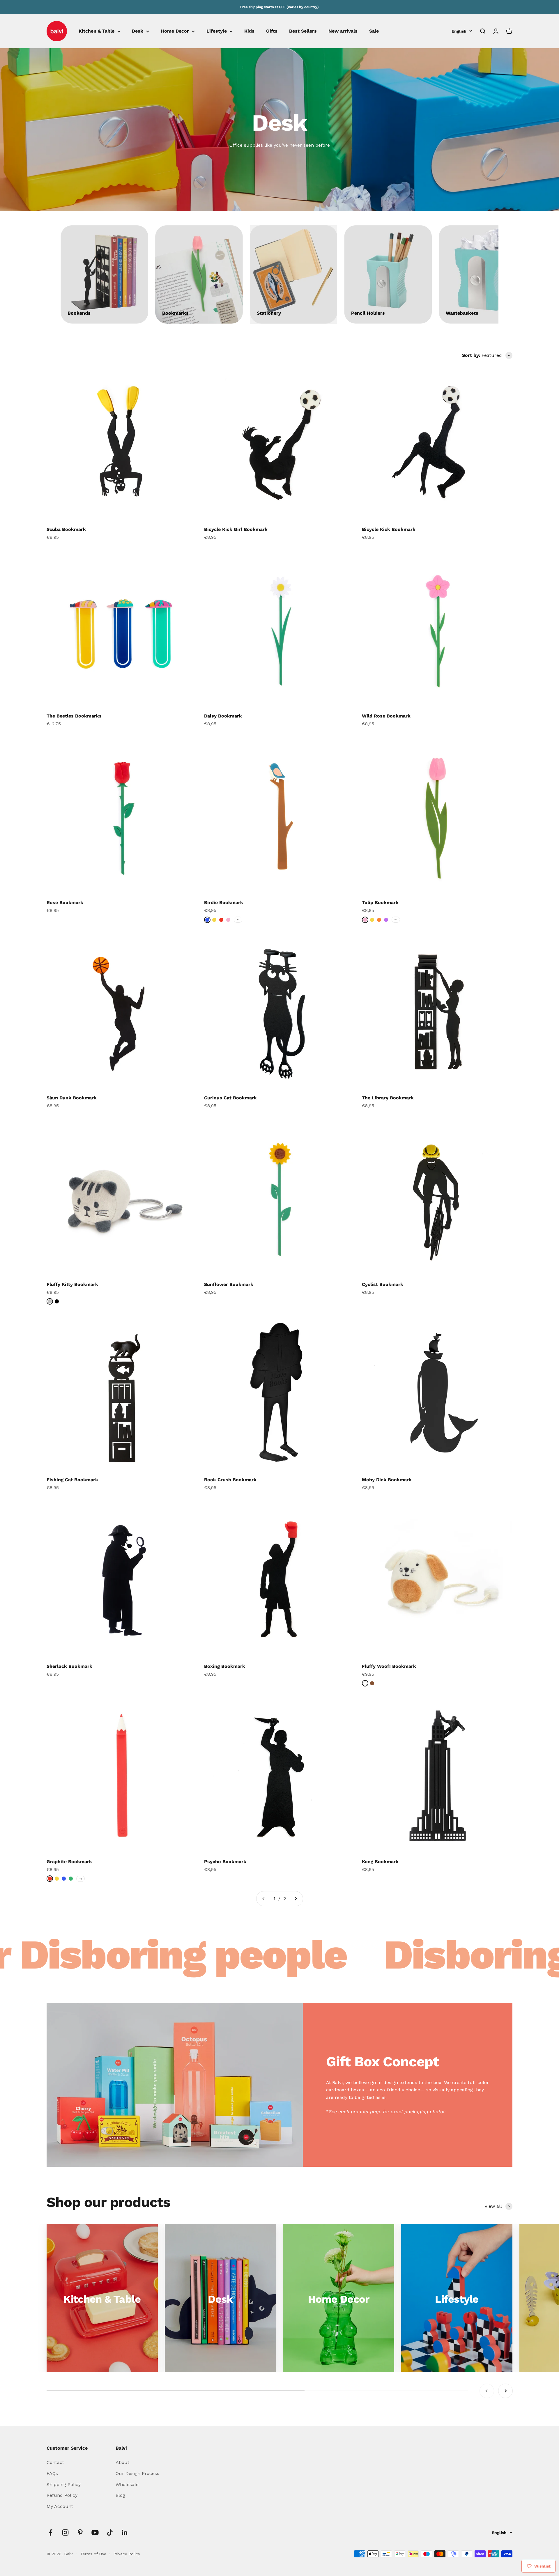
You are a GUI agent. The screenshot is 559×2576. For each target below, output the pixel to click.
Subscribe (336, 1312)
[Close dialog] (386, 1224)
